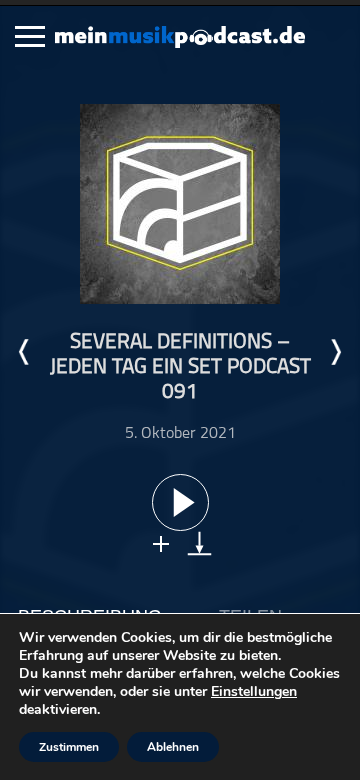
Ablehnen (173, 747)
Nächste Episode (335, 352)
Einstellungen (254, 692)
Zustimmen (69, 747)
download (199, 543)
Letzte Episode (25, 352)
